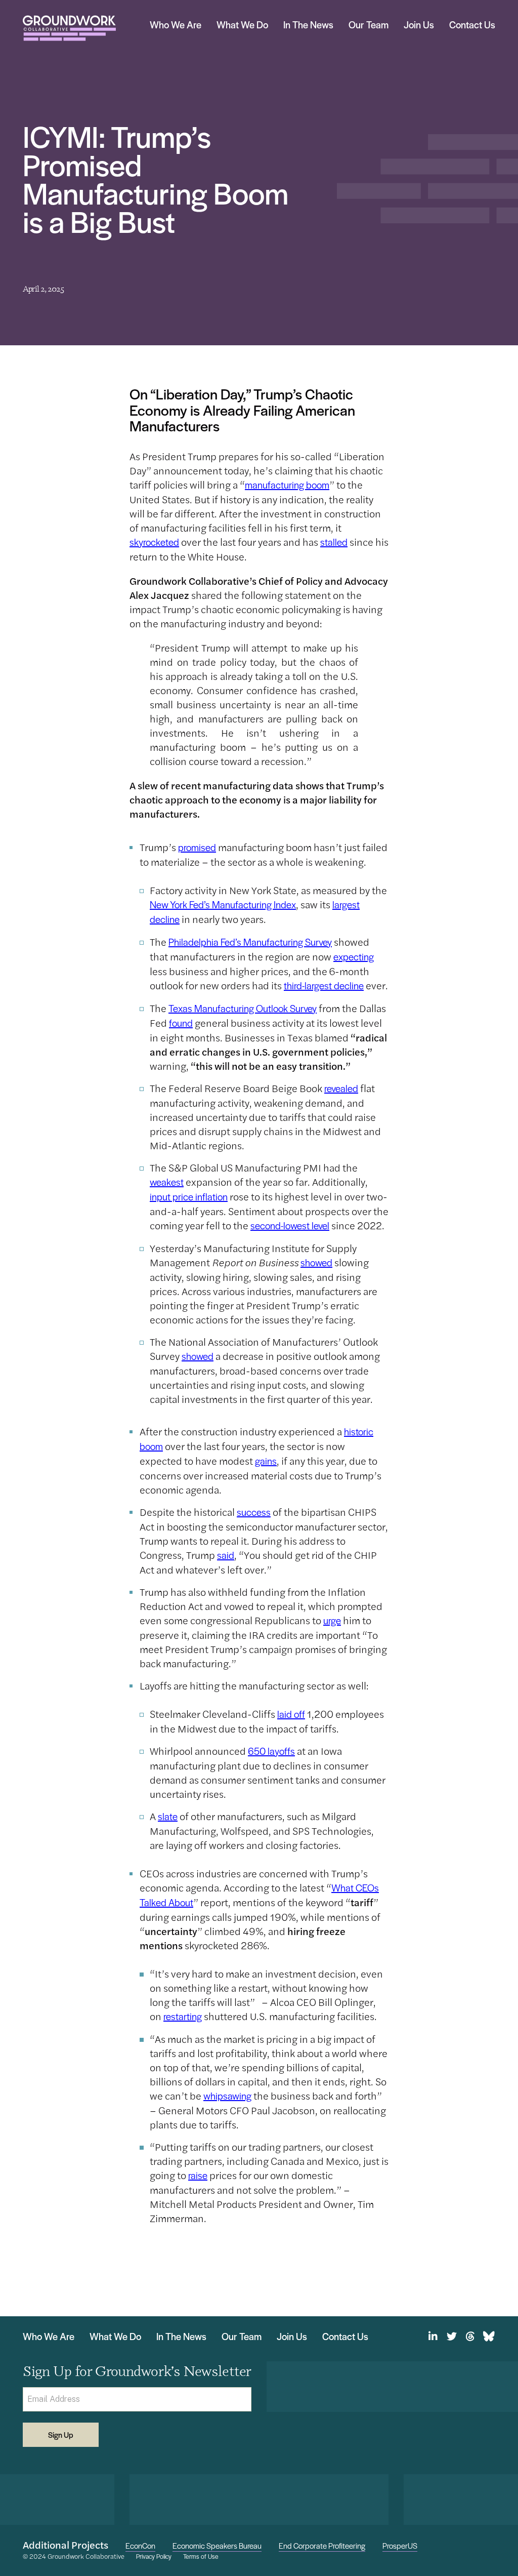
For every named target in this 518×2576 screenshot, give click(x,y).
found (181, 1023)
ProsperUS (400, 2545)
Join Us (419, 25)
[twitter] (451, 2337)
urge (332, 1620)
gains (266, 1461)
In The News (308, 25)
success (254, 1512)
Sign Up (61, 2434)
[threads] (470, 2337)
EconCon (140, 2545)
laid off (291, 1714)
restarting (183, 2016)
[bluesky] (489, 2337)
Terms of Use (201, 2557)
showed (316, 1262)
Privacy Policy (154, 2557)
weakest (167, 1182)
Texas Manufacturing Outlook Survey (243, 1008)
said (226, 1555)
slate (168, 1816)
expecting (354, 957)
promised (197, 847)
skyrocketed (154, 542)
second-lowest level (290, 1225)
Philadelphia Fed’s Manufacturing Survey (250, 942)
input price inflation (189, 1197)
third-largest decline (324, 985)
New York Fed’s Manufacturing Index (223, 904)
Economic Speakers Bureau (217, 2545)
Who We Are (176, 25)
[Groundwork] (69, 28)
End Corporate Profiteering (322, 2545)
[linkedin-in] (433, 2337)
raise (198, 2175)
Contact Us (472, 25)
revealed (341, 1088)
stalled (334, 542)
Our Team (369, 25)
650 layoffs (271, 1751)
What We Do (242, 25)
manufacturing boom (287, 485)
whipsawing (227, 2096)
